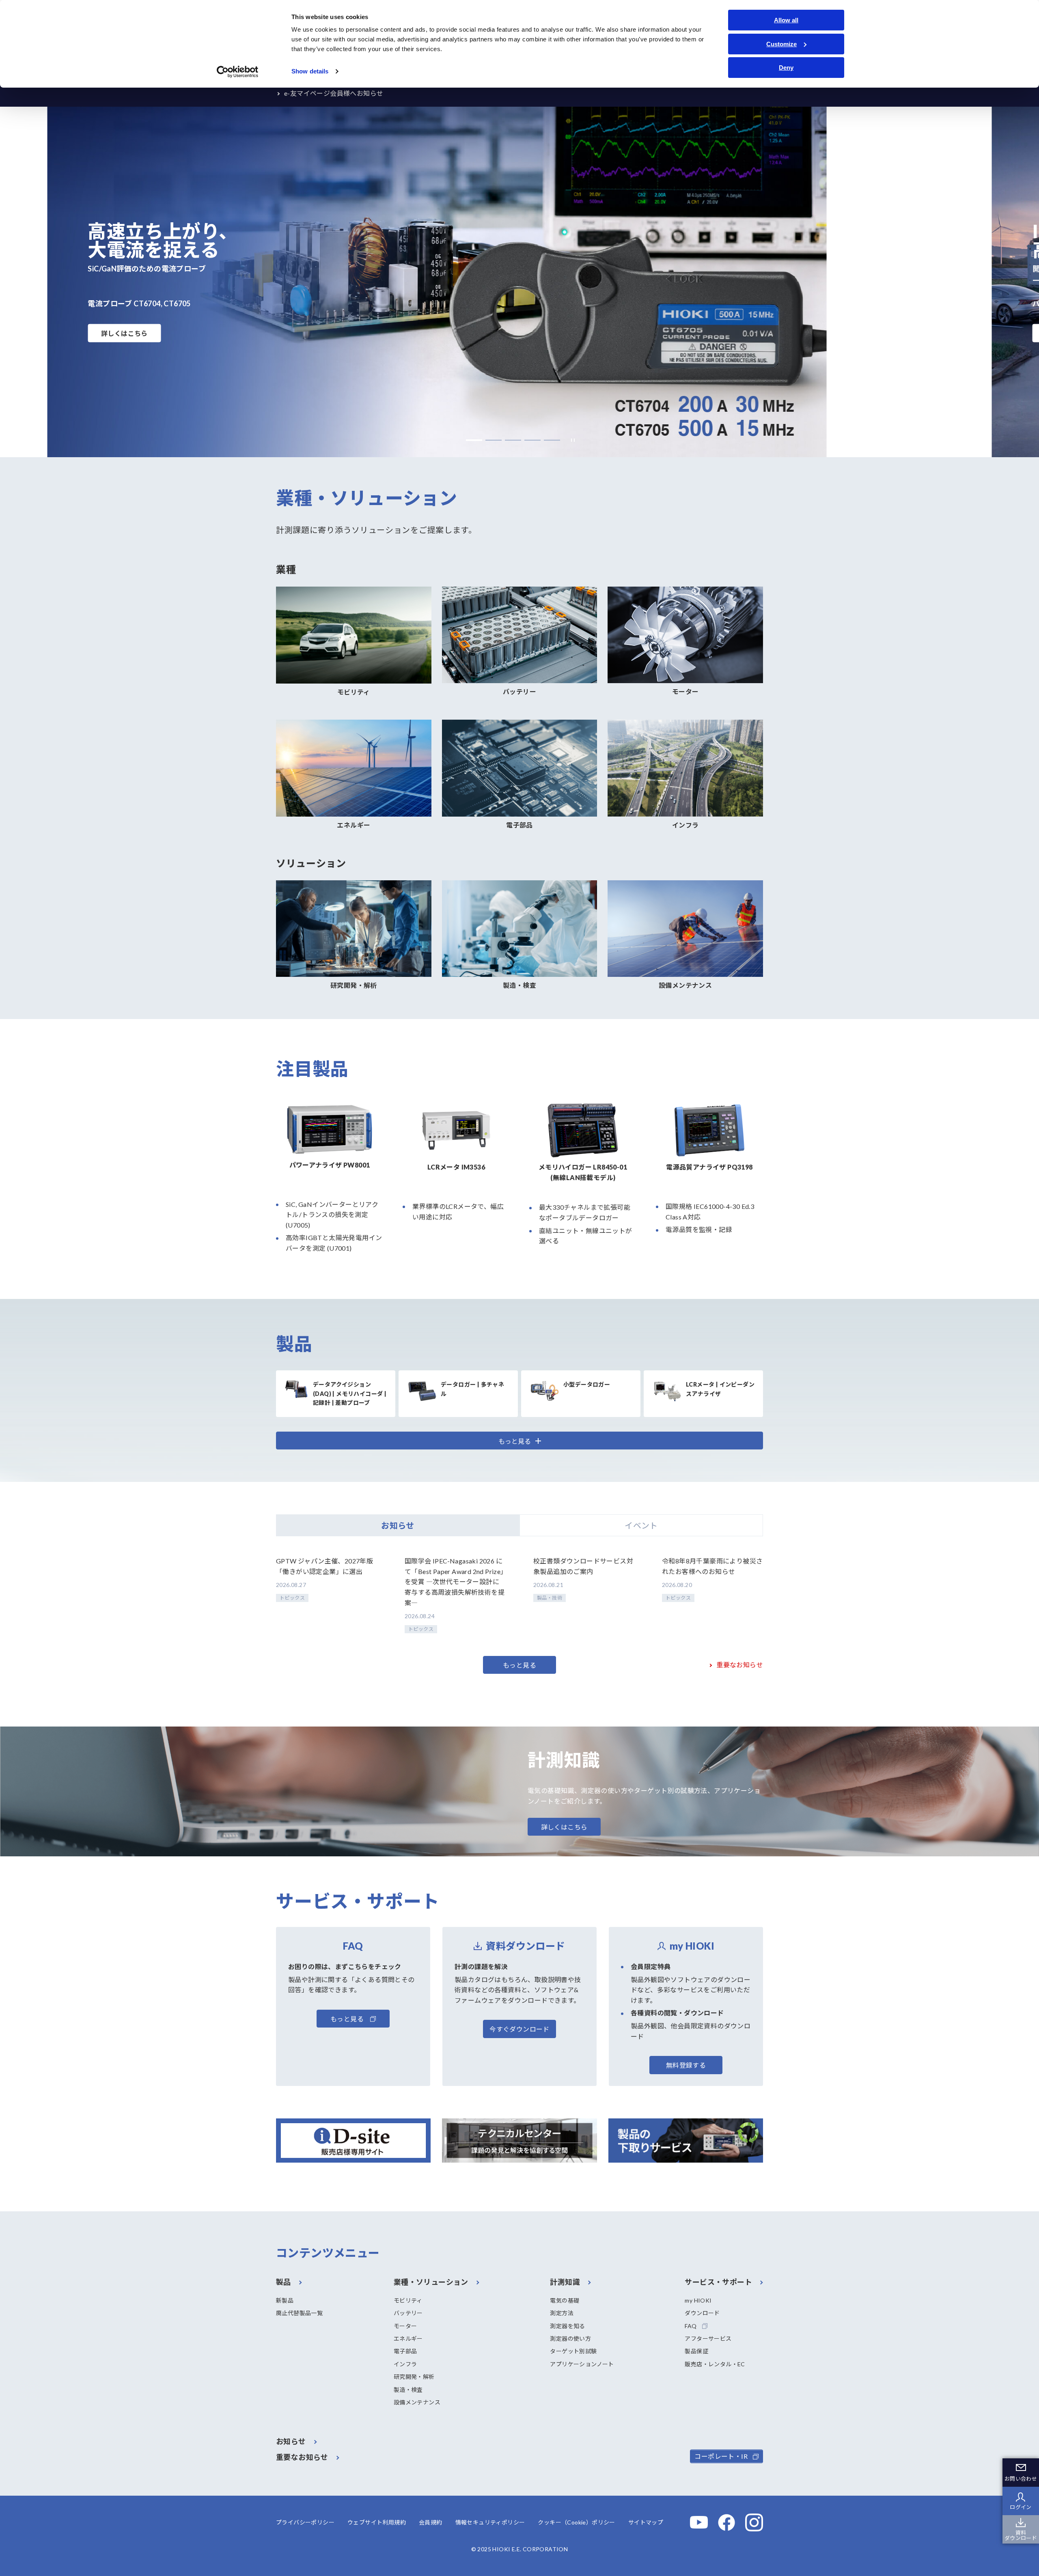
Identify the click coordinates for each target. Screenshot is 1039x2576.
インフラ (405, 2364)
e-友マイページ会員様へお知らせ (334, 93)
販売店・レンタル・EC (715, 2364)
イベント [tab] (641, 1525)
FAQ (691, 2326)
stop (571, 440)
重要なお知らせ (740, 1665)
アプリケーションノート (582, 2364)
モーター (405, 2326)
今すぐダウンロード (519, 2029)
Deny (786, 68)
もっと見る (519, 1665)
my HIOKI (698, 2300)
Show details (310, 71)
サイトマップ (646, 2522)
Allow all (786, 20)
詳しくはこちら (124, 333)
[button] (474, 440)
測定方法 (562, 2313)
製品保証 (696, 2351)
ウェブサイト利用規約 (377, 2522)
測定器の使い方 (570, 2338)
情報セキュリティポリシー (490, 2522)
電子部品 (405, 2351)
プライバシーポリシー (305, 2522)
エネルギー (408, 2338)
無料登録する (686, 2065)
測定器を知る (567, 2326)
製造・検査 (408, 2390)
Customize (781, 44)
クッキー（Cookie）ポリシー (576, 2522)
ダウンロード (702, 2313)
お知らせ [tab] (398, 1525)
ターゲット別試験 (573, 2351)
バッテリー (408, 2313)
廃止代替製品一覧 (299, 2313)
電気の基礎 (565, 2300)
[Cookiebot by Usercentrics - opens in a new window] (238, 72)
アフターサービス (708, 2338)
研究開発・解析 (414, 2377)
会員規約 (431, 2522)
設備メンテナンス (417, 2402)
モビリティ (408, 2300)
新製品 (285, 2300)
